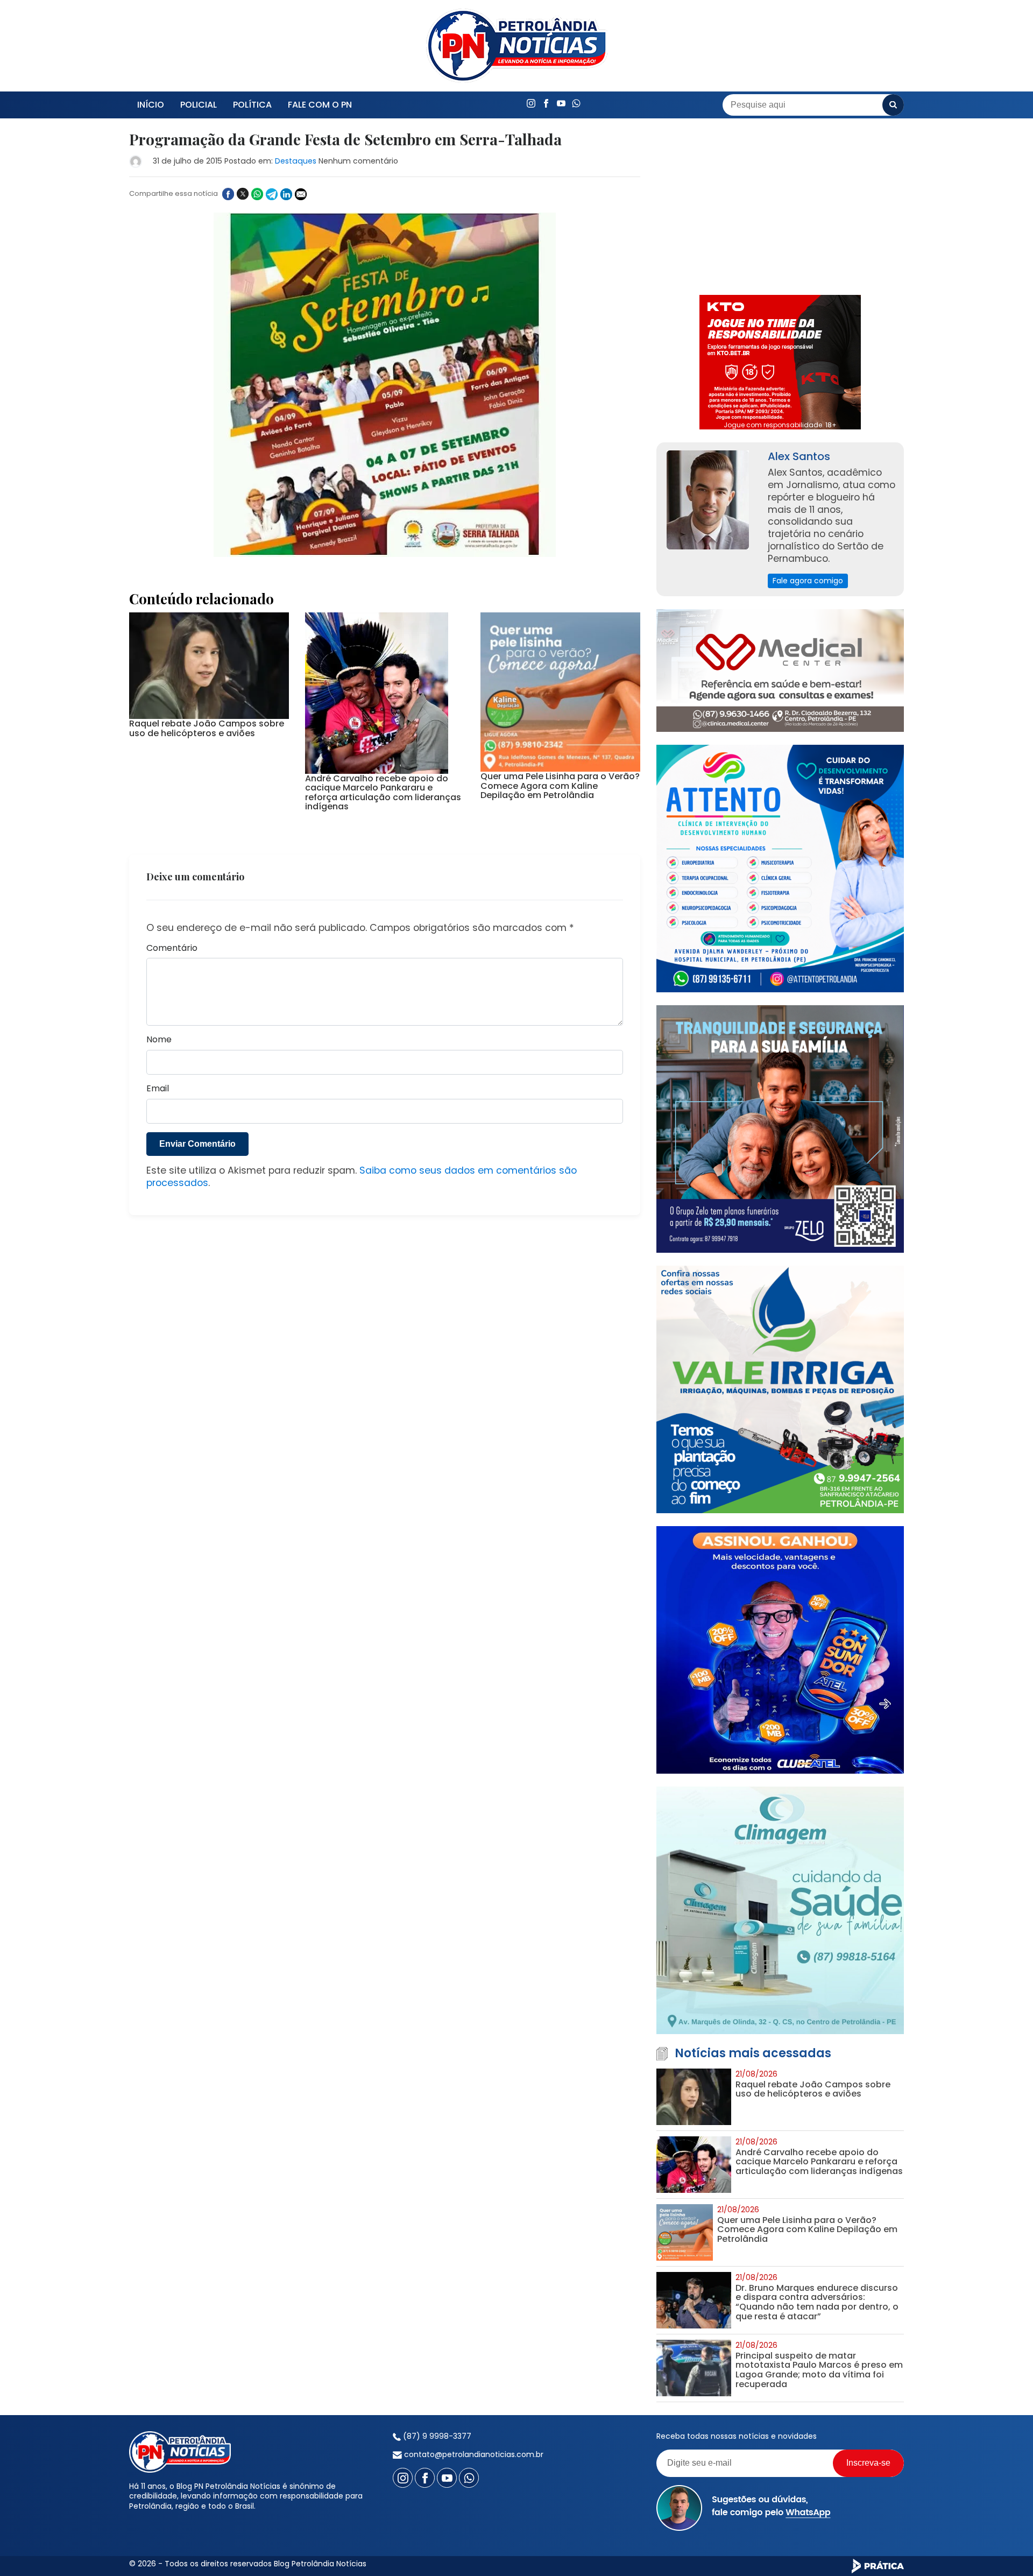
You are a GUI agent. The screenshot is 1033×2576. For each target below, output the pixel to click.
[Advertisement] (780, 207)
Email (158, 1089)
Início (151, 105)
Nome (159, 1040)
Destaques (296, 161)
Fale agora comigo (808, 581)
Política (252, 105)
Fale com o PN (320, 105)
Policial (199, 105)
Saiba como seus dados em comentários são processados (362, 1177)
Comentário (172, 948)
